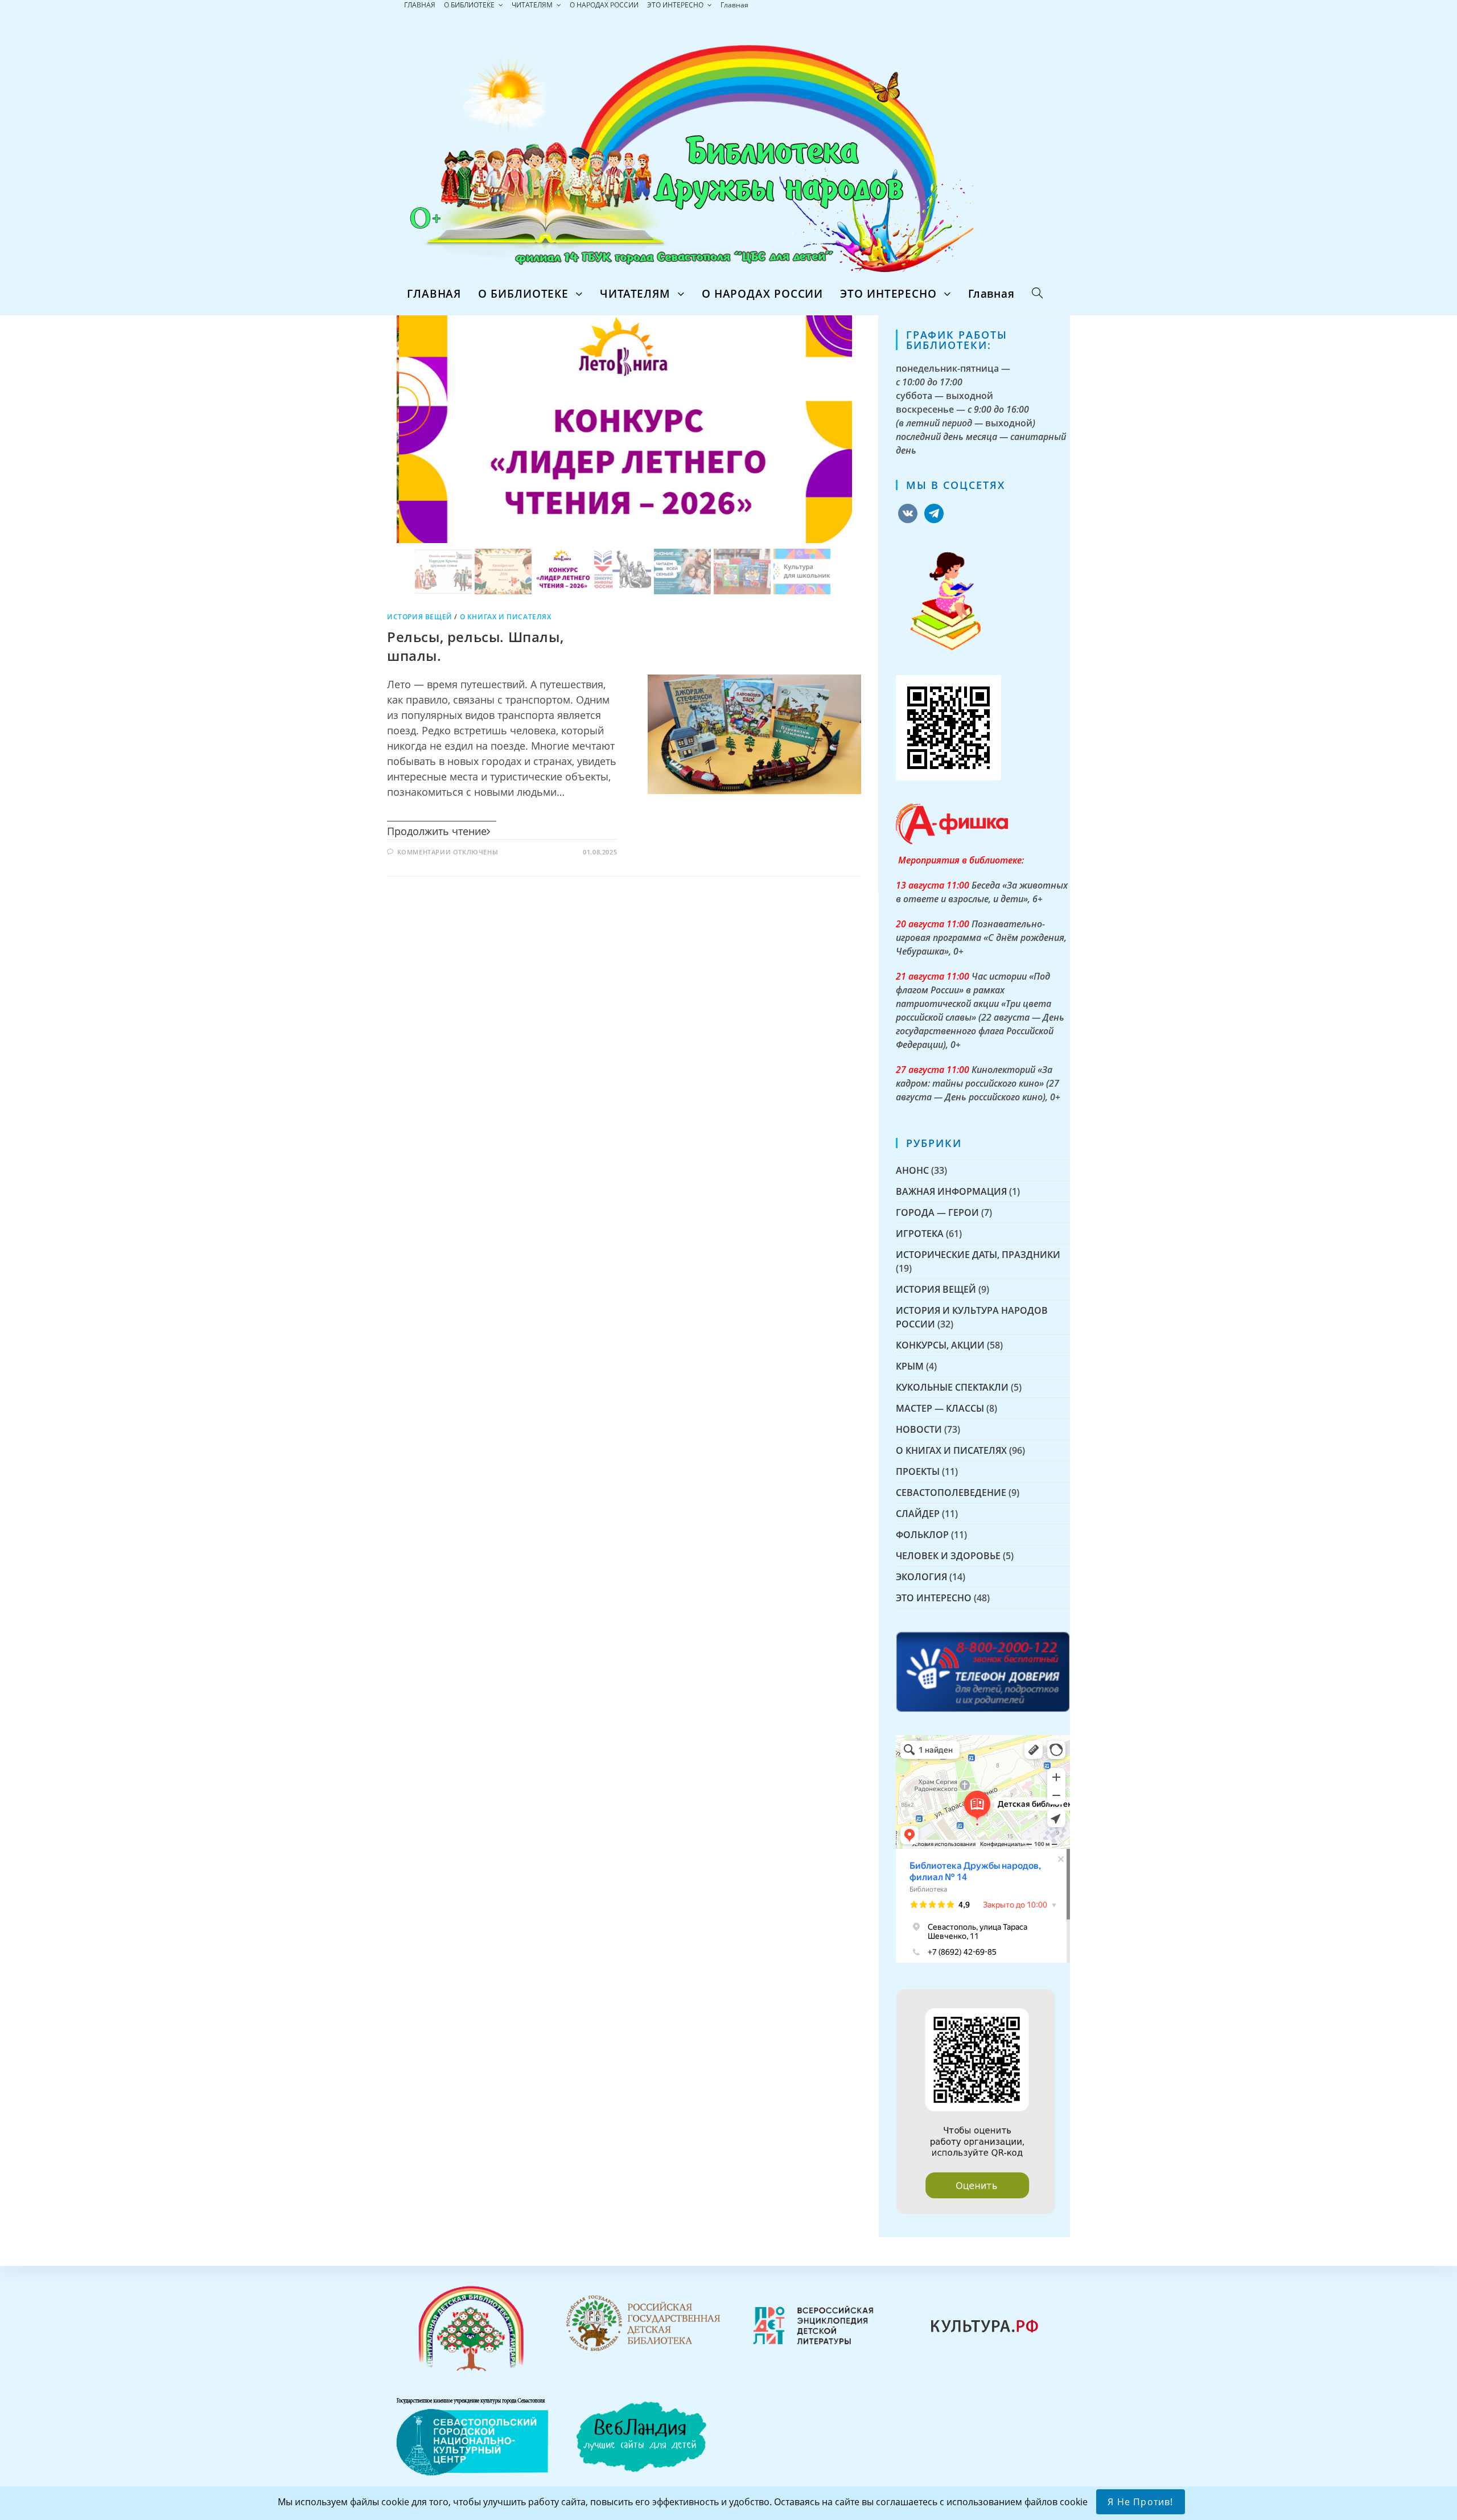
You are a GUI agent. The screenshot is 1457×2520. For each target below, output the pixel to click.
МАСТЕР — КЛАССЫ (940, 1408)
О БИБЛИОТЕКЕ (470, 5)
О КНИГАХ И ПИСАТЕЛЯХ (506, 617)
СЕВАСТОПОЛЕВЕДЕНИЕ (951, 1493)
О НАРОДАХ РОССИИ (604, 5)
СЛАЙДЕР (918, 1514)
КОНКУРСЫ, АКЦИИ (940, 1345)
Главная (734, 5)
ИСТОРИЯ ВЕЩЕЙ (420, 617)
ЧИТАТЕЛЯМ (533, 5)
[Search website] (1037, 294)
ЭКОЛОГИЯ (921, 1577)
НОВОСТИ (919, 1429)
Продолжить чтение (437, 831)
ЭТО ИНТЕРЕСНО (676, 5)
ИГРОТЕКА (920, 1234)
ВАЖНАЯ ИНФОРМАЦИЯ (951, 1191)
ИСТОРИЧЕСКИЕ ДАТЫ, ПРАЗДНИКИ (978, 1255)
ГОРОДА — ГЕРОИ (937, 1212)
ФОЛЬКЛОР (922, 1535)
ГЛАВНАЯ (420, 5)
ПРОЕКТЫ (918, 1471)
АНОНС (912, 1170)
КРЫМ (910, 1366)
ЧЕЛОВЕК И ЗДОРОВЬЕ (948, 1556)
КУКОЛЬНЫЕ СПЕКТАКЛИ (952, 1387)
